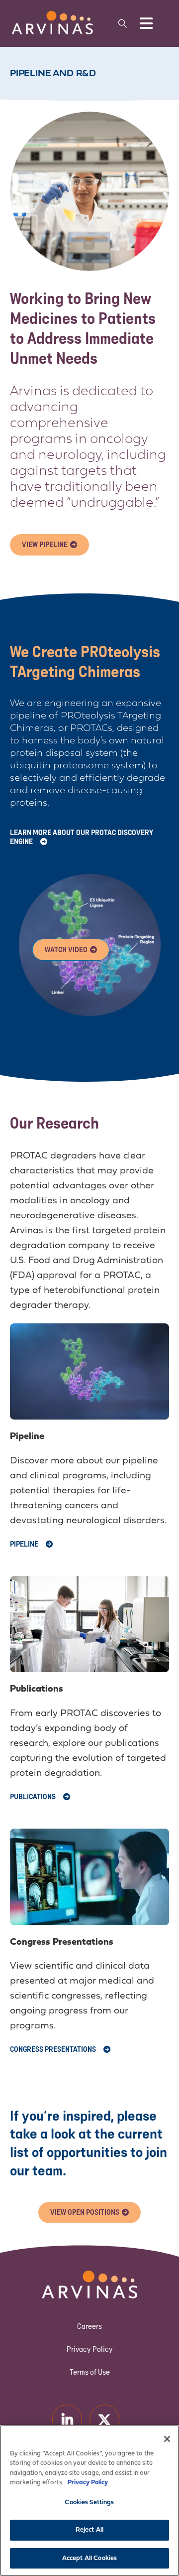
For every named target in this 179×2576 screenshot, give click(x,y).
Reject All (89, 2530)
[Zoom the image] (52, 15)
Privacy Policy (90, 2349)
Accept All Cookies (89, 2558)
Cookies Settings (89, 2503)
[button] (122, 23)
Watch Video (66, 949)
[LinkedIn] (67, 2419)
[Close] (167, 2439)
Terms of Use (90, 2372)
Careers (89, 2326)
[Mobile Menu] (146, 23)
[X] (104, 2419)
